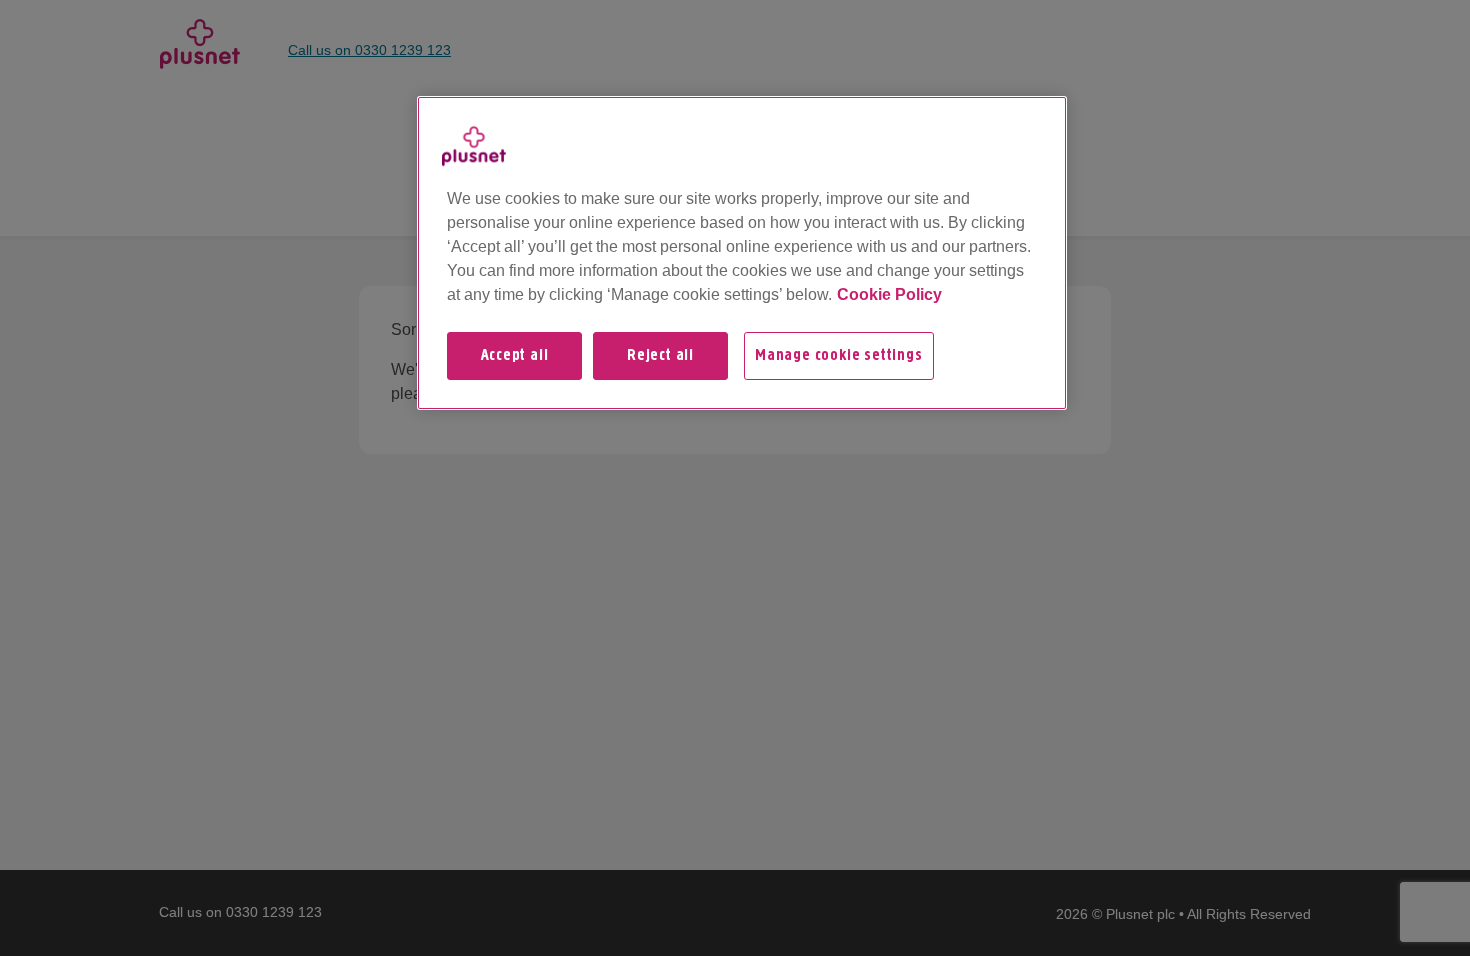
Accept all (515, 356)
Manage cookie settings (839, 356)
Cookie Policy (889, 294)
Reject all (660, 356)
